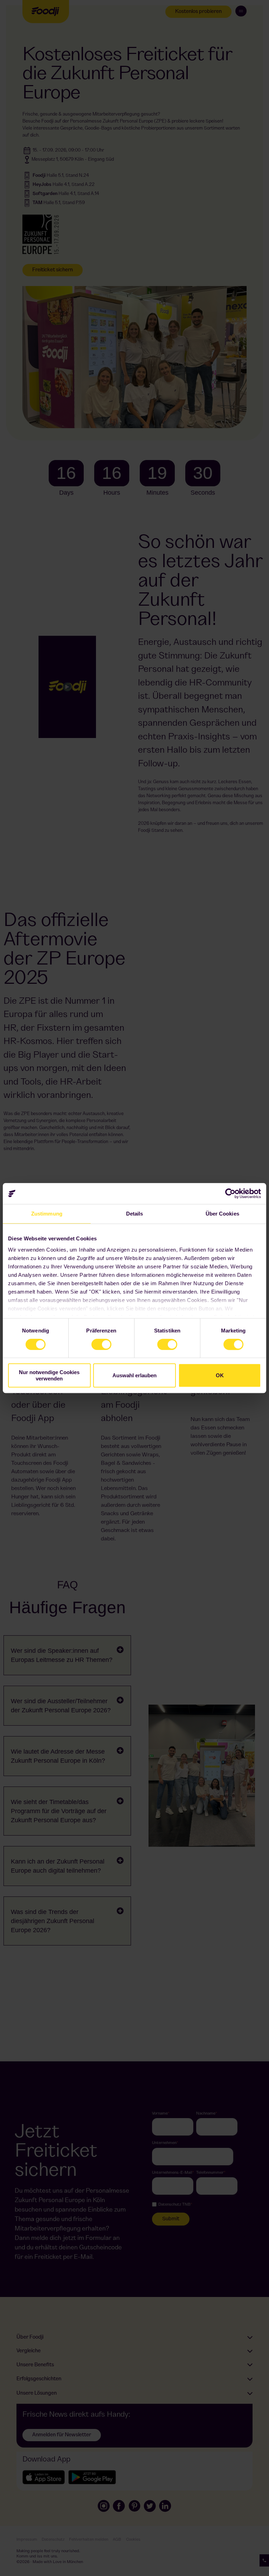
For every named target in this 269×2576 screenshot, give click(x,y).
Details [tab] (135, 1214)
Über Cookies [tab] (222, 1214)
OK (220, 1375)
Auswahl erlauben (134, 1375)
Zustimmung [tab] (47, 1214)
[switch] (101, 1344)
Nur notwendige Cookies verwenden (49, 1375)
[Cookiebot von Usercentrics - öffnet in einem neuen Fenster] (230, 1193)
